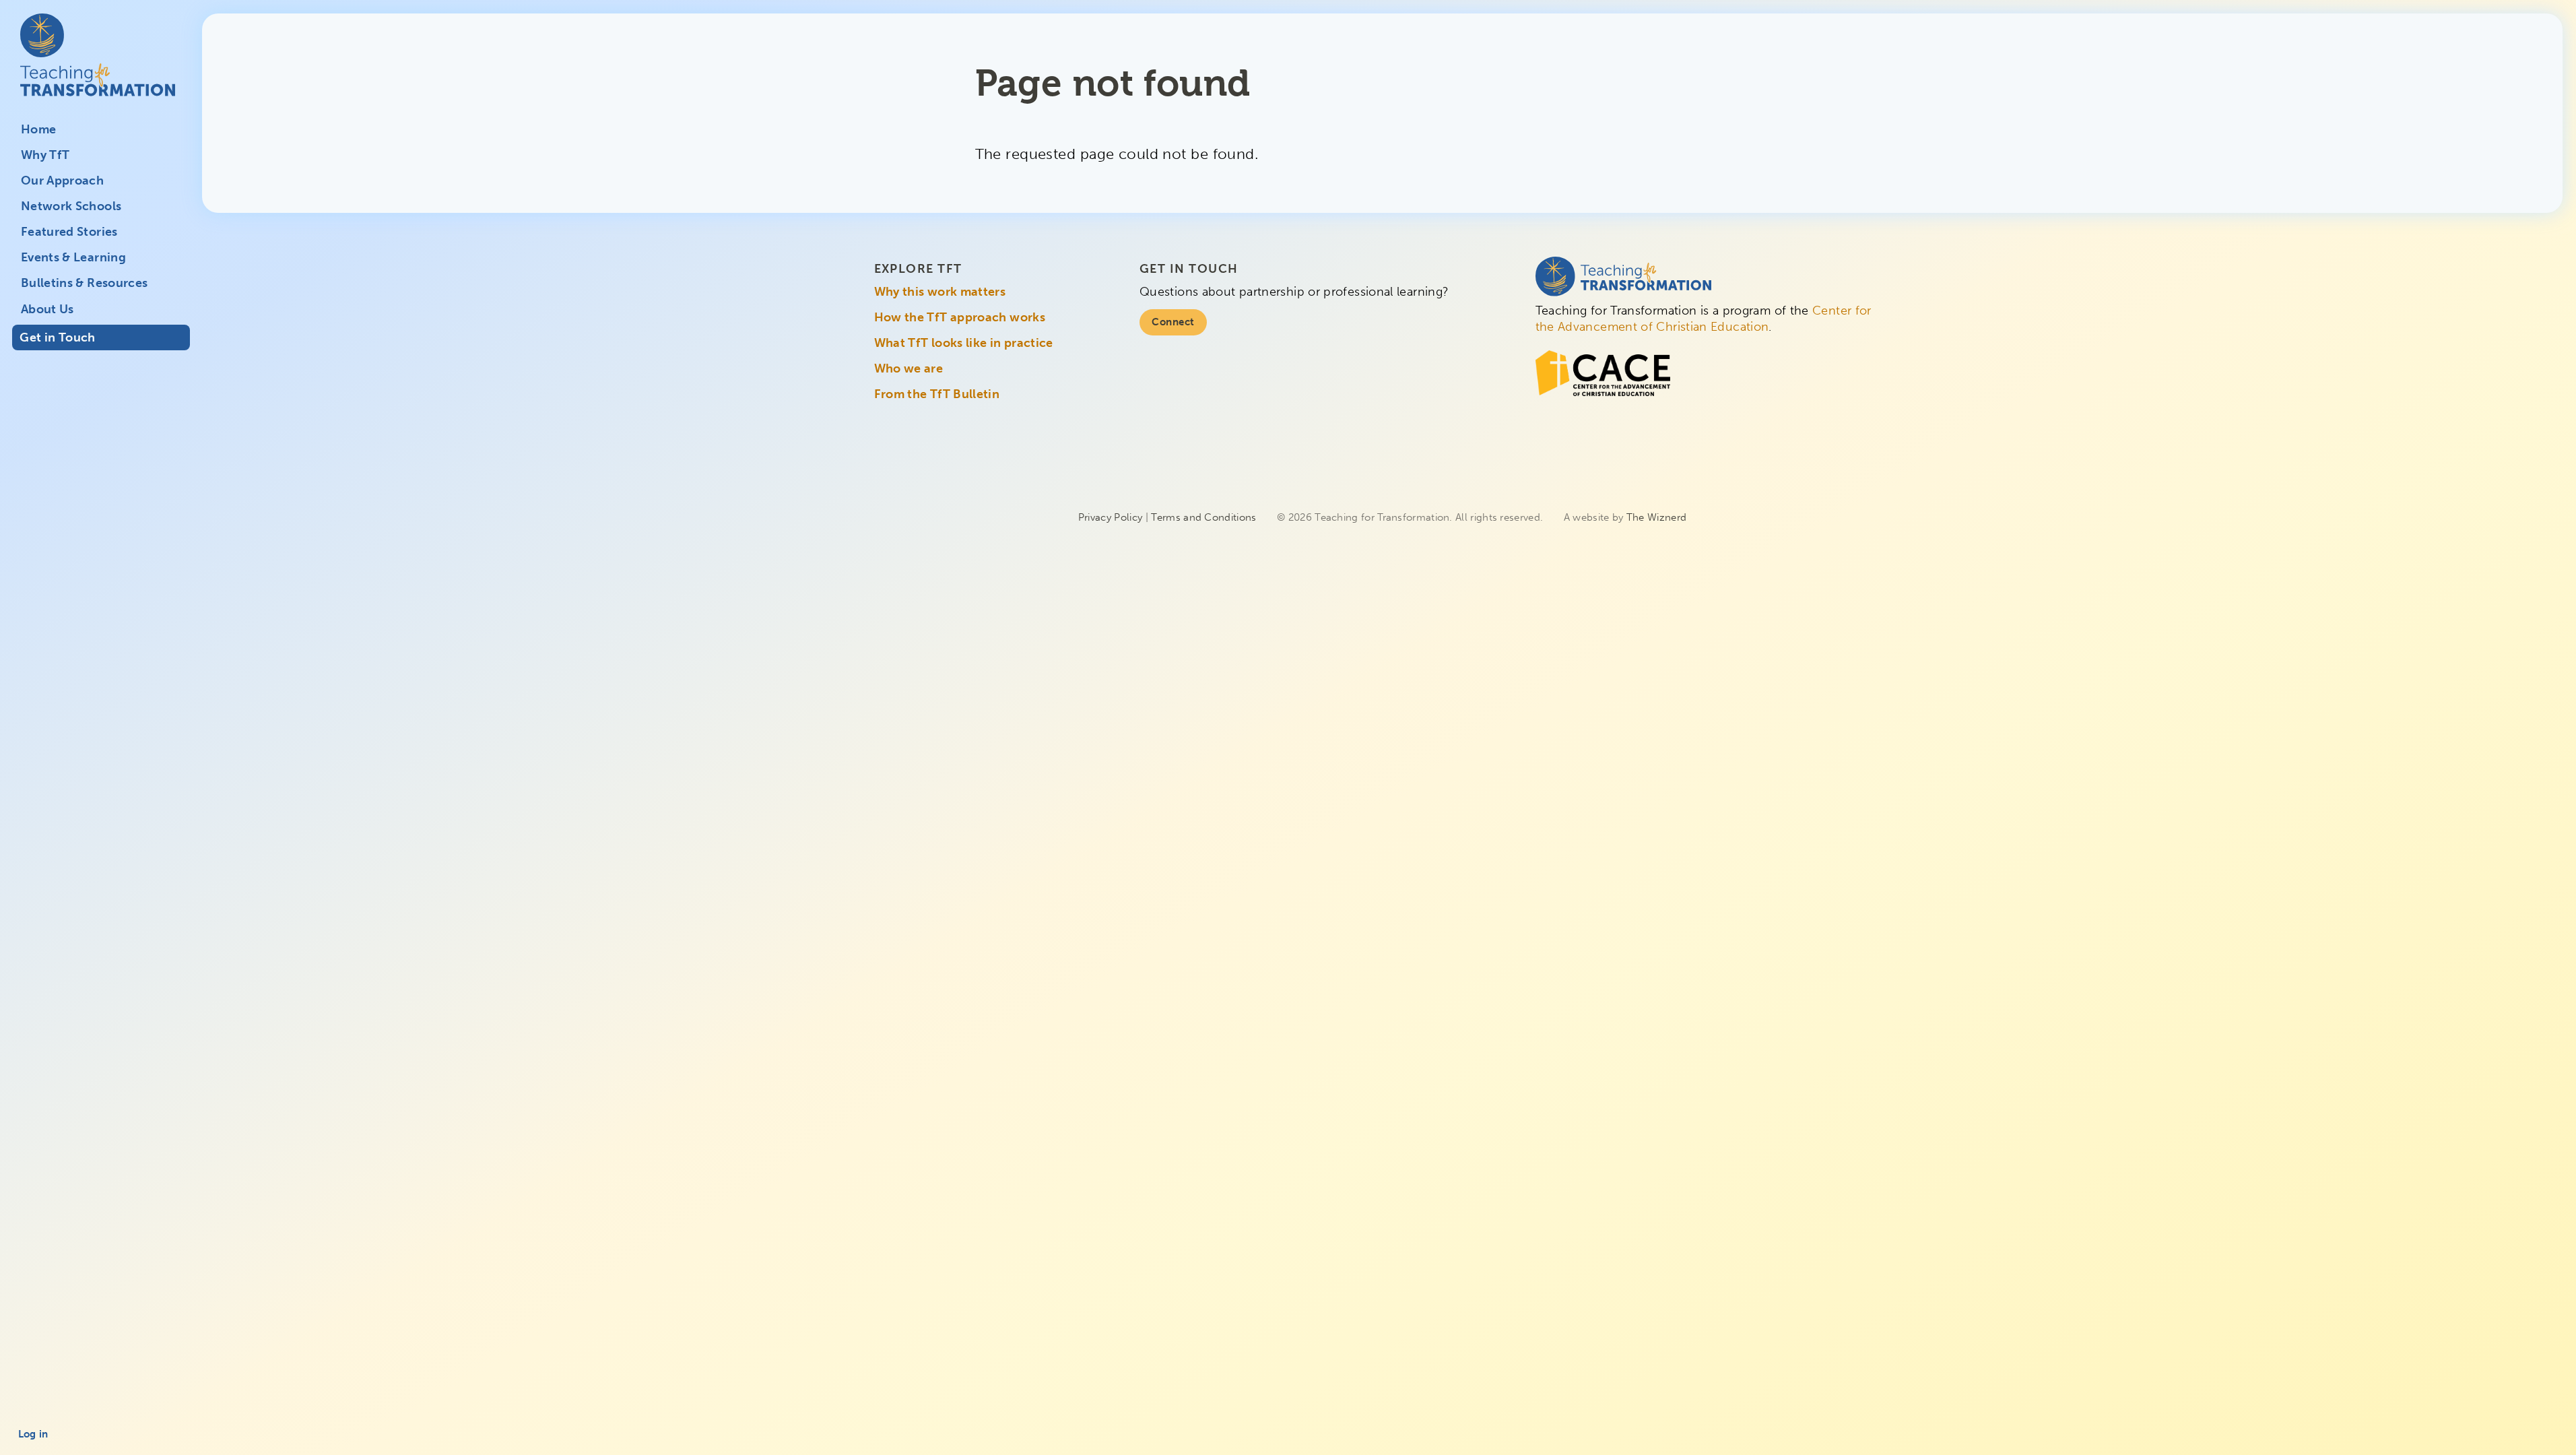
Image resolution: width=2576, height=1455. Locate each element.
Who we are (909, 368)
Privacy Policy (1110, 517)
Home (38, 129)
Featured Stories (69, 232)
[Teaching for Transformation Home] (101, 65)
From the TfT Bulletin (937, 394)
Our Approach (62, 181)
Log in (33, 1434)
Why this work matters (940, 292)
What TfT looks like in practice (964, 343)
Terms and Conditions (1203, 517)
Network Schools (71, 206)
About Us (47, 309)
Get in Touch (57, 337)
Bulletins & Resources (85, 283)
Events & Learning (73, 257)
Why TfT (45, 155)
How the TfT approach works (960, 317)
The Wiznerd (1656, 517)
